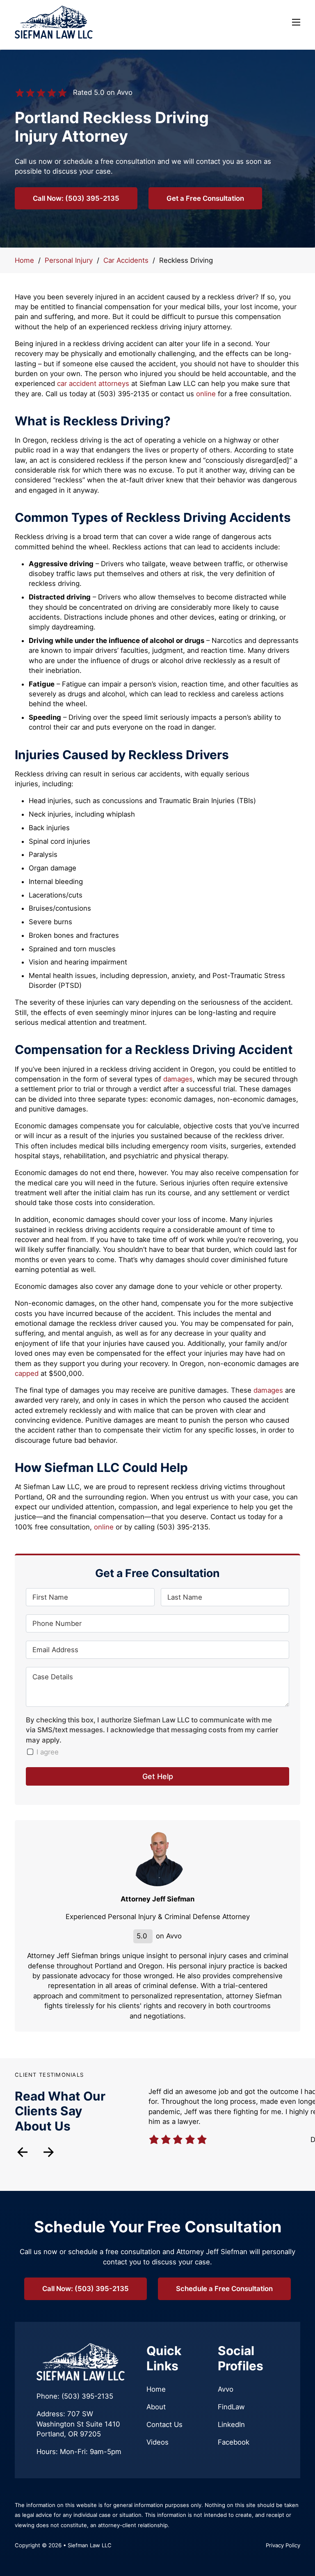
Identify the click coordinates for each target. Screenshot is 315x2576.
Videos (157, 2442)
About (156, 2407)
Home (24, 260)
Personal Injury (69, 260)
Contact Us (164, 2424)
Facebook (234, 2442)
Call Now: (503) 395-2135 (76, 198)
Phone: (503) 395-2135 (75, 2396)
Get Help (158, 1776)
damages (178, 1079)
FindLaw (231, 2407)
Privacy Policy (283, 2545)
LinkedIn (231, 2424)
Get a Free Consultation (205, 198)
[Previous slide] (22, 2152)
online (206, 394)
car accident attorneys (93, 383)
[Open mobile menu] (296, 22)
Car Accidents (126, 260)
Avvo (226, 2389)
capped (27, 1373)
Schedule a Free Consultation (224, 2289)
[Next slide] (49, 2152)
